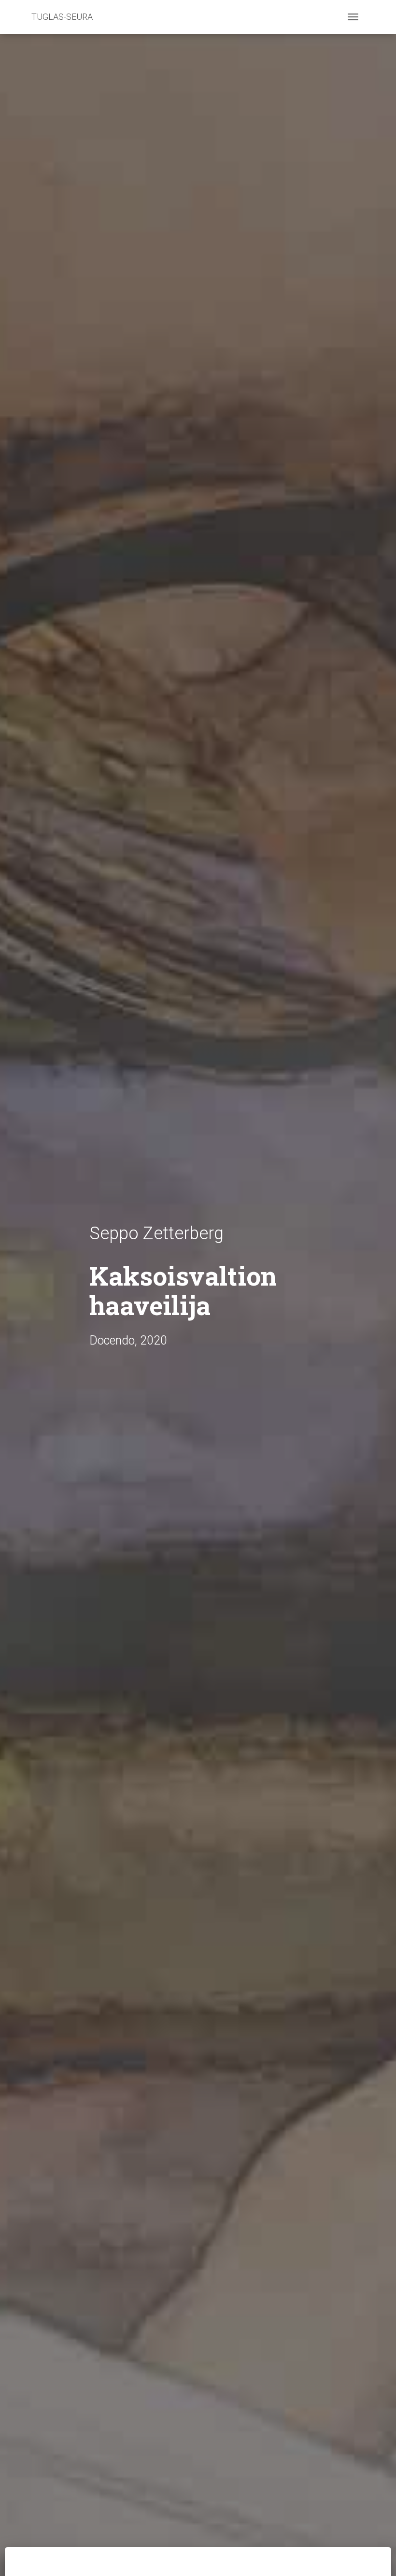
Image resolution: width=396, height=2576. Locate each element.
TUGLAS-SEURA (62, 17)
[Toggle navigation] (353, 17)
